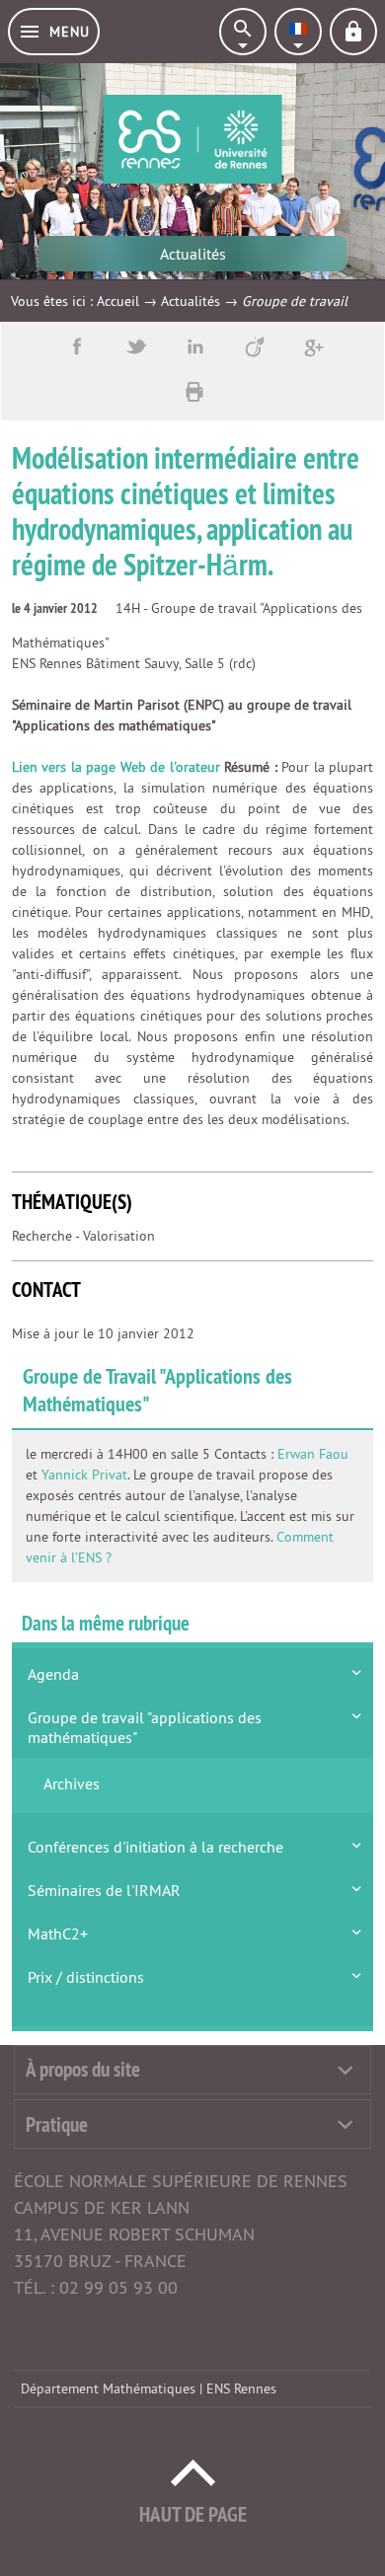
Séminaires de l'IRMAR (104, 1890)
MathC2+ (58, 1933)
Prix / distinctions (86, 1977)
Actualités (191, 301)
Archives (72, 1783)
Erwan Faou (313, 1454)
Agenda (53, 1674)
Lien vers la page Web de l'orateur (116, 767)
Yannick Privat (84, 1475)
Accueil (118, 301)
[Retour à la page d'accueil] (193, 139)
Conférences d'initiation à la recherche (155, 1847)
